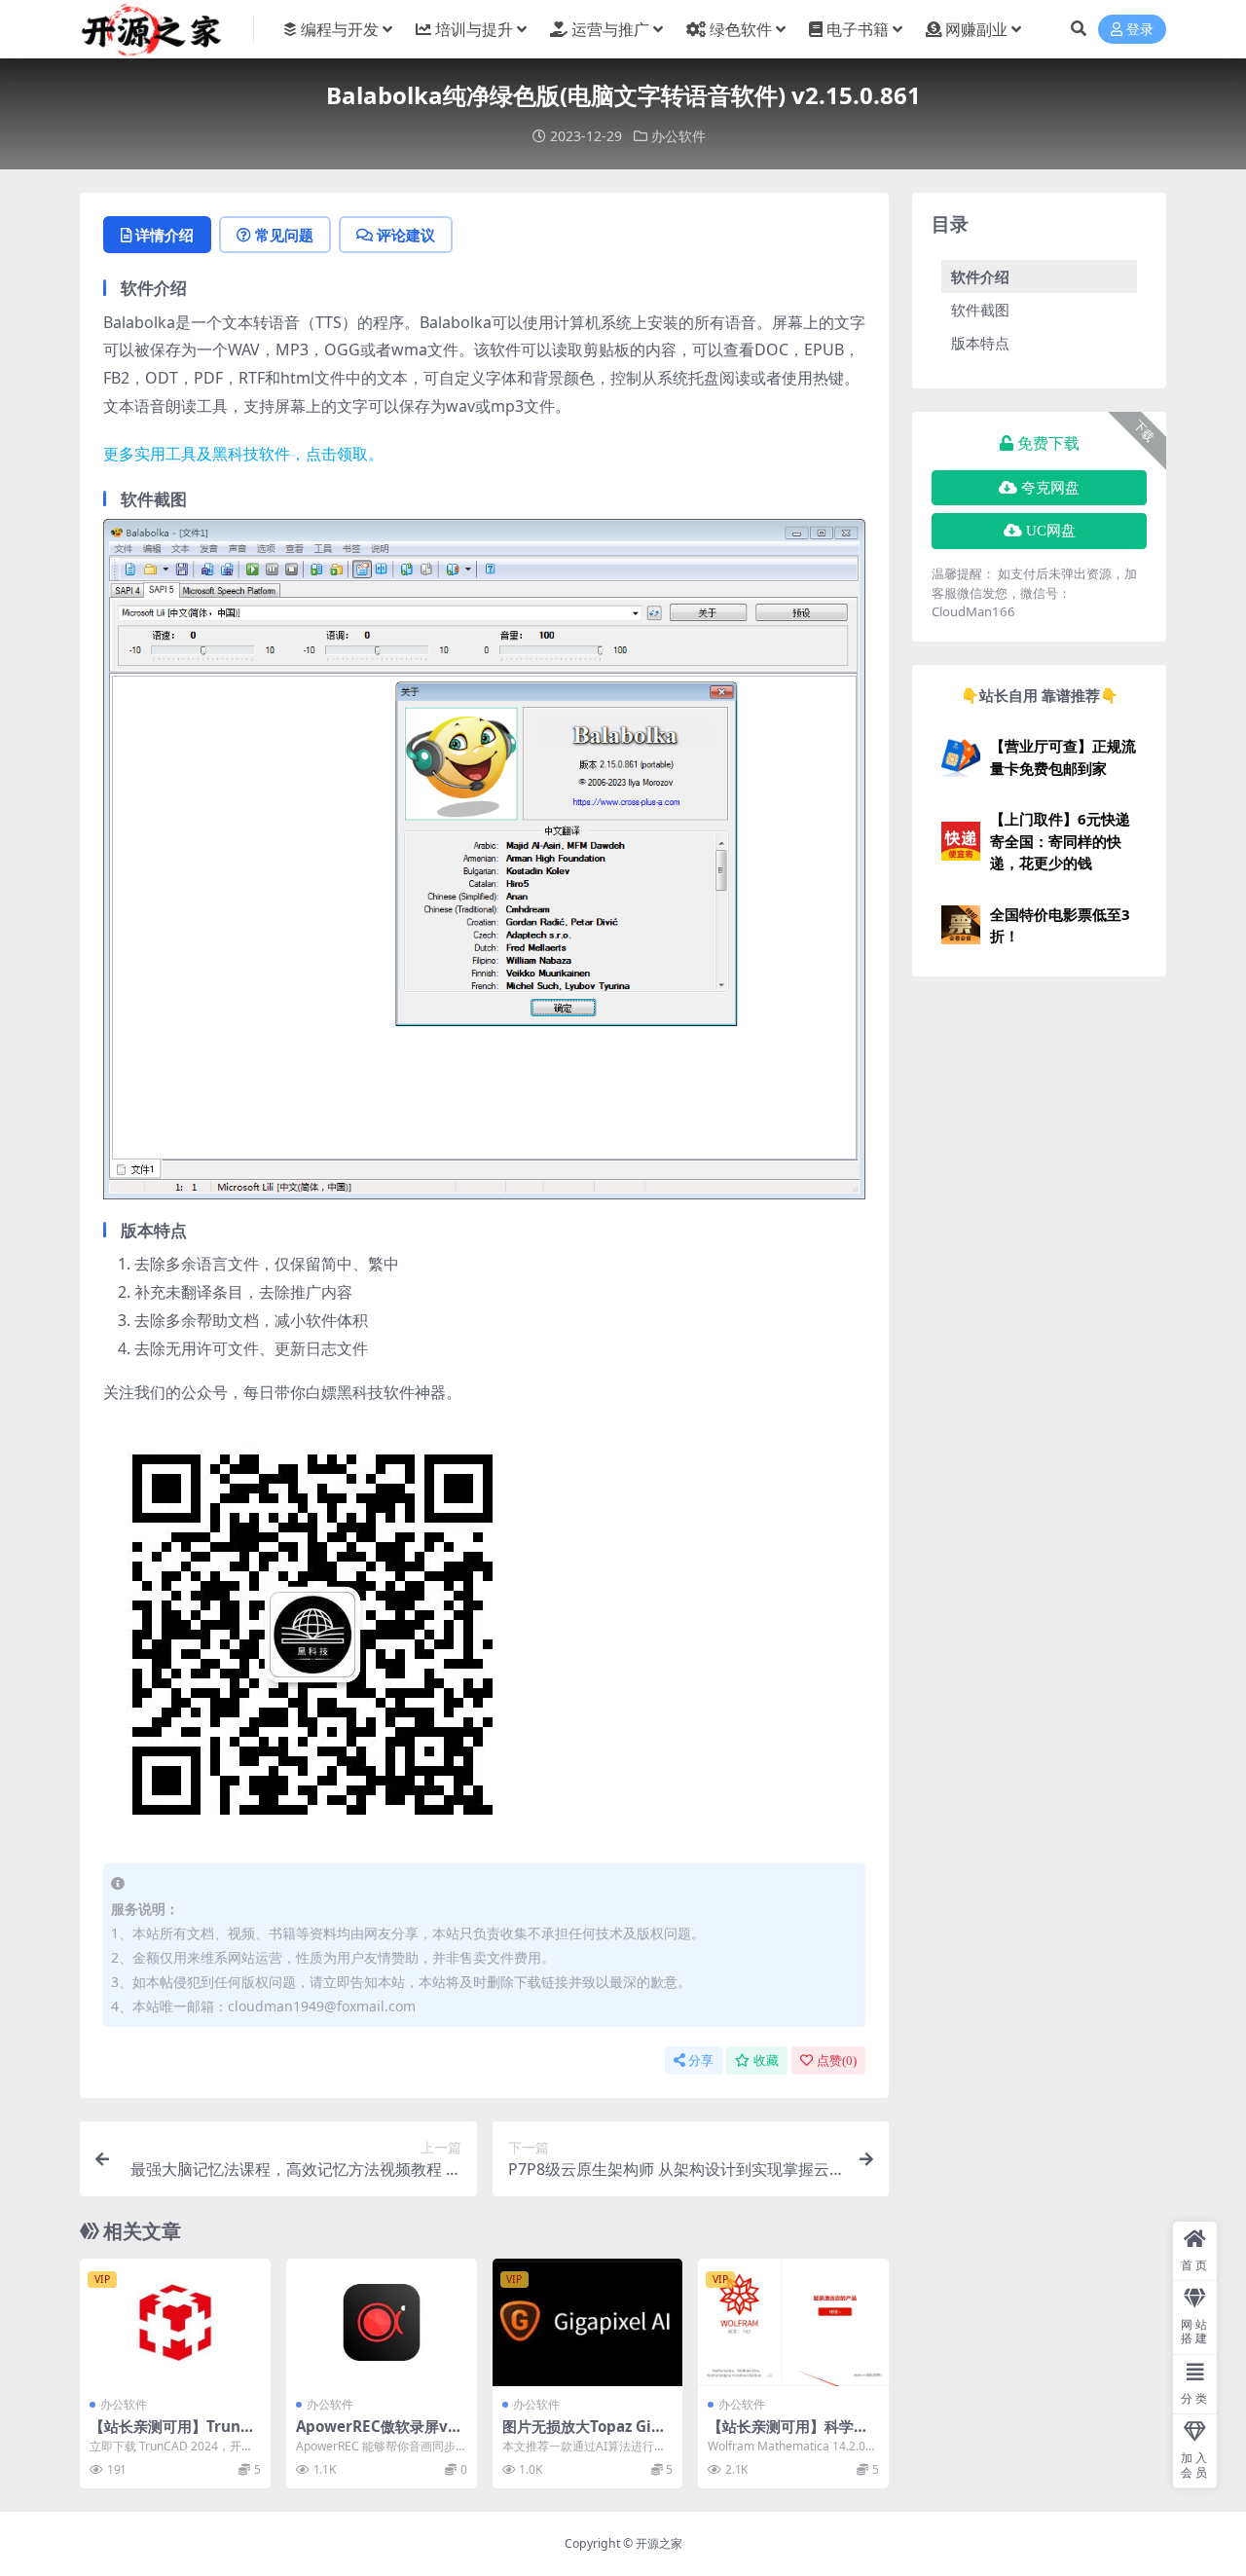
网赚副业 (976, 29)
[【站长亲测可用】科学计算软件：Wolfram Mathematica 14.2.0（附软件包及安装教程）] (793, 2322)
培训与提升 (474, 29)
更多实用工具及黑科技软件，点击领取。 (243, 454)
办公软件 (678, 136)
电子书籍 (858, 29)
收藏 (766, 2061)
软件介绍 (980, 276)
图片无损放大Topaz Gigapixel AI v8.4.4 (586, 2435)
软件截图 (980, 310)
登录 (1140, 30)
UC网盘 (1051, 531)
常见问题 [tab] (284, 235)
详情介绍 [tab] (165, 235)
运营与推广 (610, 29)
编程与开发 (340, 29)
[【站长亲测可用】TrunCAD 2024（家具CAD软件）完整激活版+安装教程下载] (175, 2322)
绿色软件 (741, 29)
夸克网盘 (1050, 488)
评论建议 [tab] (406, 235)
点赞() (837, 2061)
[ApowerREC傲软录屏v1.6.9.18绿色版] (382, 2322)
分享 (701, 2061)
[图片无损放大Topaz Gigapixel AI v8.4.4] (588, 2322)
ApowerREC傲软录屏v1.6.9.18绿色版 (378, 2435)
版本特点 (980, 343)
